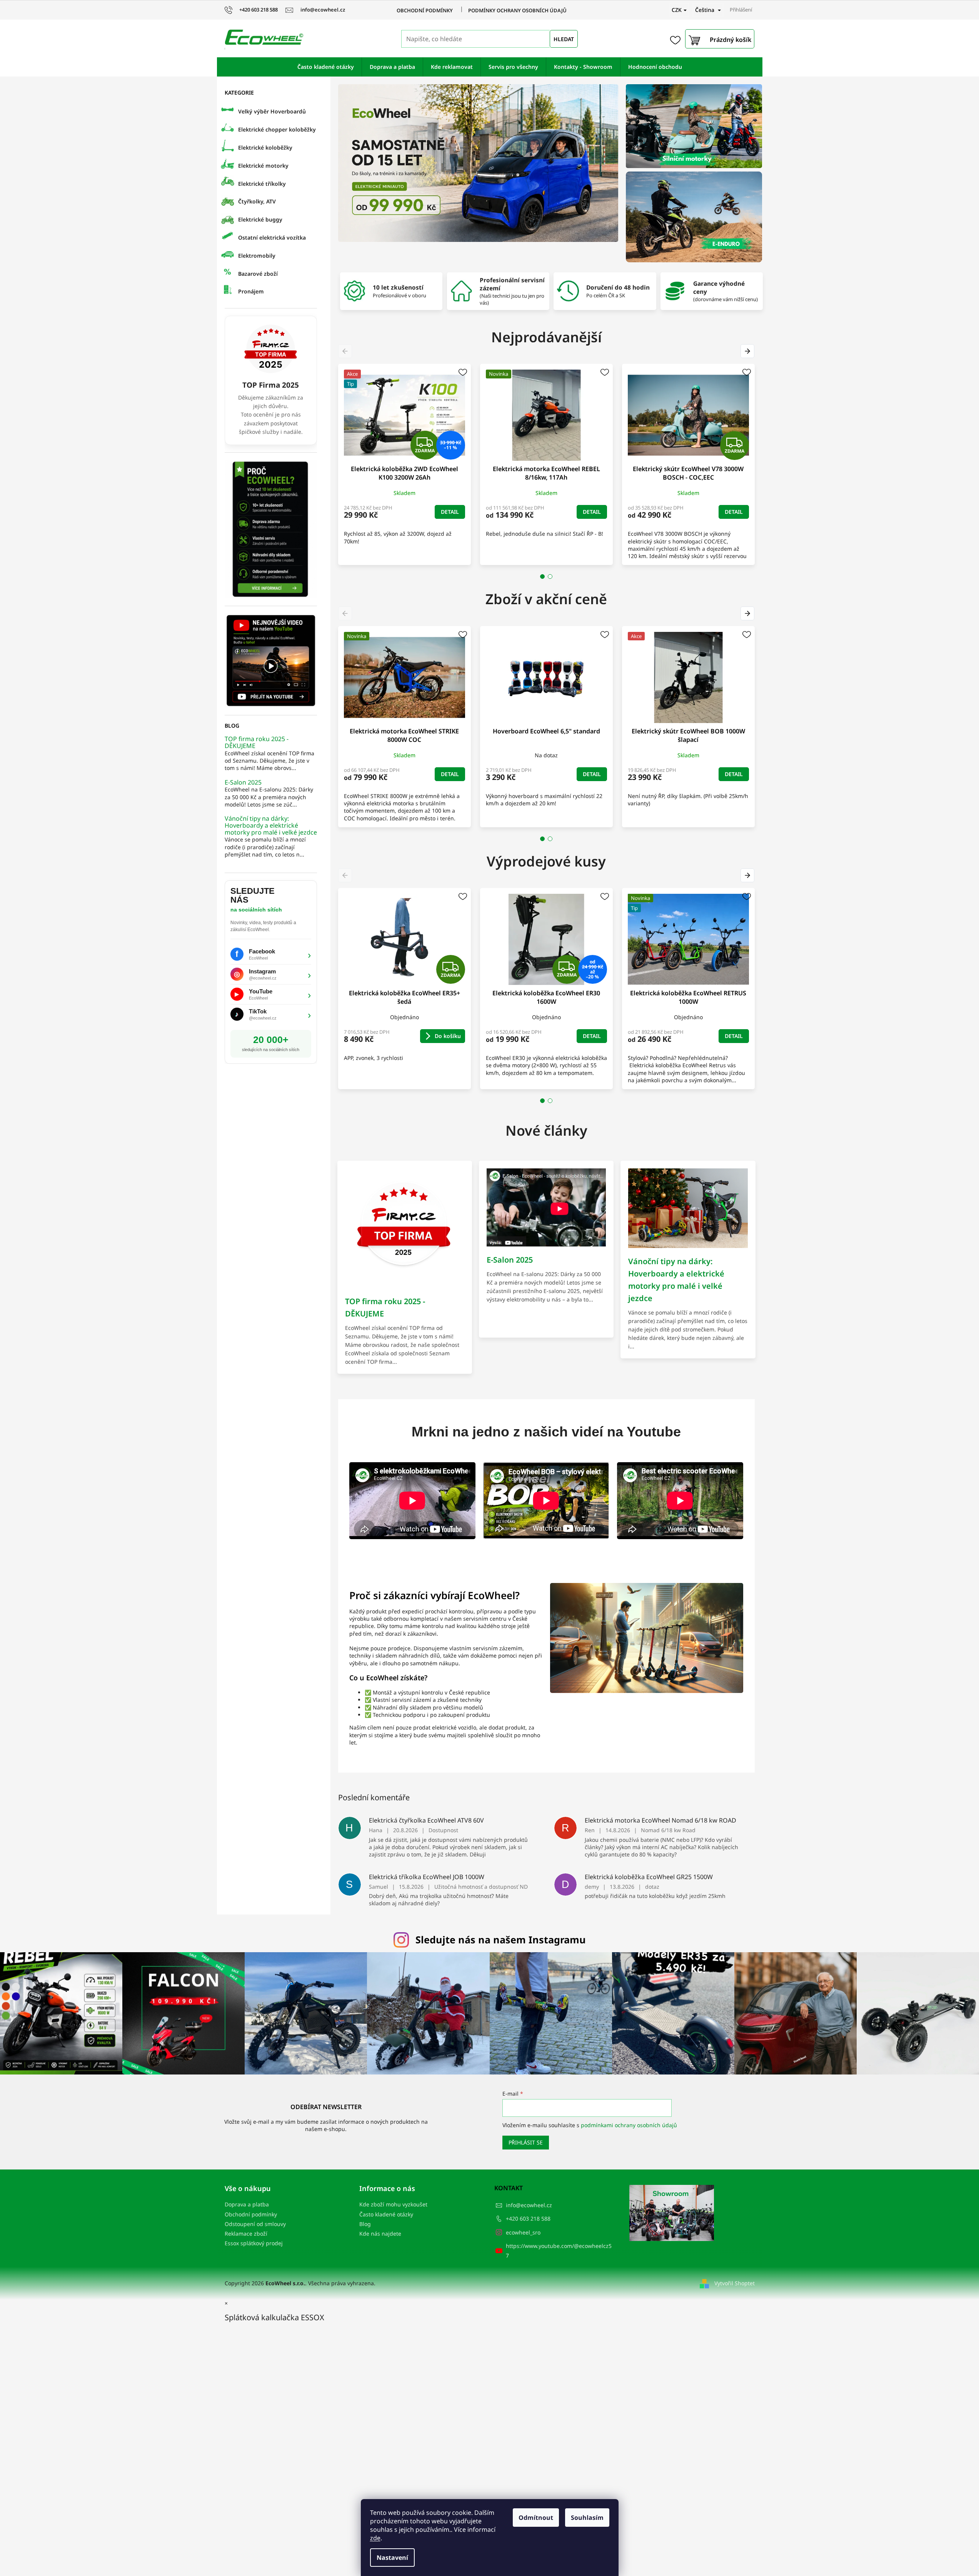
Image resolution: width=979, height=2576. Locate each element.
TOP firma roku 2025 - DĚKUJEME (257, 742)
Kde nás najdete (380, 2234)
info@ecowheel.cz (529, 2205)
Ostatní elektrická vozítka (272, 237)
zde (375, 2538)
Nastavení (392, 2558)
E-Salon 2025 (243, 783)
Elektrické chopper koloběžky (277, 129)
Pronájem (251, 291)
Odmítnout (536, 2518)
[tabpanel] (404, 464)
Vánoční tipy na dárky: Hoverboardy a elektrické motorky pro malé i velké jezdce (271, 826)
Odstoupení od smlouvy (255, 2224)
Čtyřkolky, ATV (257, 201)
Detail (450, 512)
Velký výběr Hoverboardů (272, 111)
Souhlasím (587, 2518)
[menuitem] (326, 67)
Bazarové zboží (258, 274)
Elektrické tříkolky (262, 184)
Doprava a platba (247, 2204)
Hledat (564, 39)
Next (749, 351)
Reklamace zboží (246, 2234)
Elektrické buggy (260, 219)
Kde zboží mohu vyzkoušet (393, 2204)
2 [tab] (550, 577)
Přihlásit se (526, 2142)
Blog (365, 2224)
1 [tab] (542, 577)
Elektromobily (257, 256)
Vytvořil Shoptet (735, 2283)
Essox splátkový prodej (254, 2243)
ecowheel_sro (523, 2232)
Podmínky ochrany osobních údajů (517, 10)
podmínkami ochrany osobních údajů (629, 2125)
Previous (346, 351)
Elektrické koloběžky (265, 147)
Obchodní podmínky (425, 10)
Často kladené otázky (386, 2214)
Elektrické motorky (263, 166)
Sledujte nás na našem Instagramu (501, 1939)
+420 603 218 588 (528, 2219)
